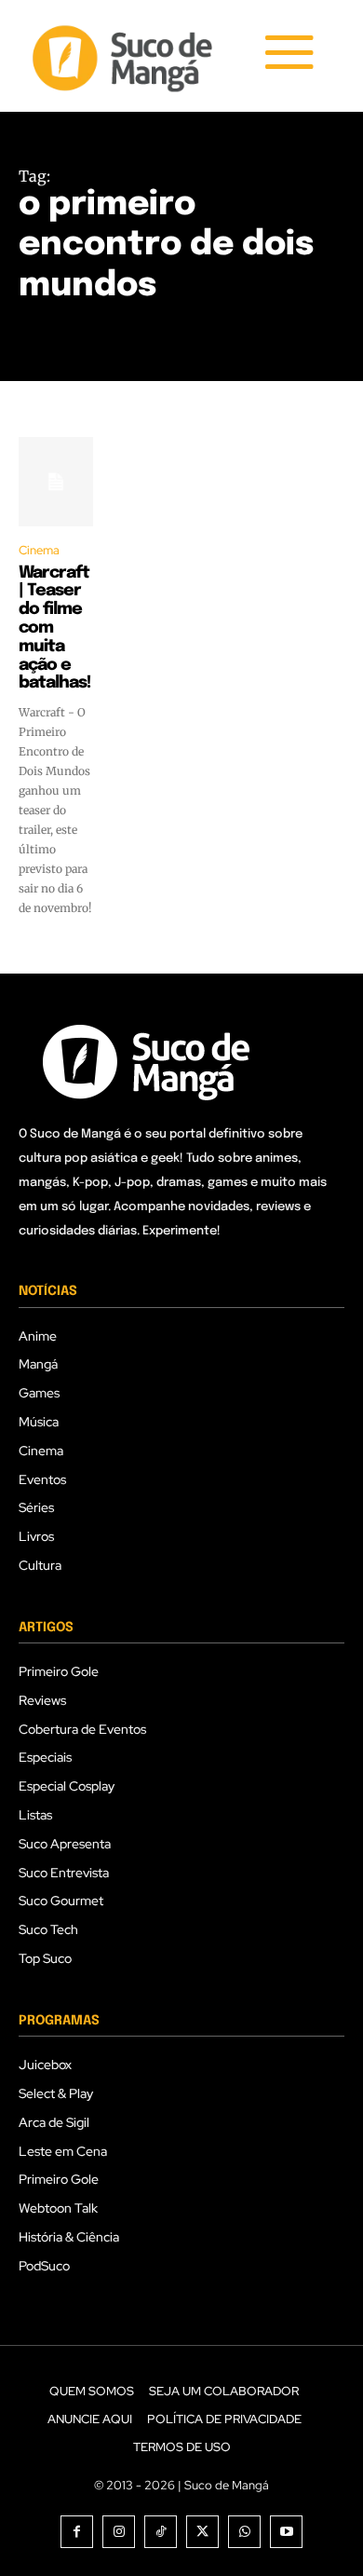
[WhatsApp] (244, 2532)
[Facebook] (77, 2532)
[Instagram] (119, 2532)
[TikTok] (161, 2532)
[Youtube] (286, 2532)
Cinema (39, 550)
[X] (202, 2532)
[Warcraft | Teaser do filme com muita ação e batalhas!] (56, 482)
